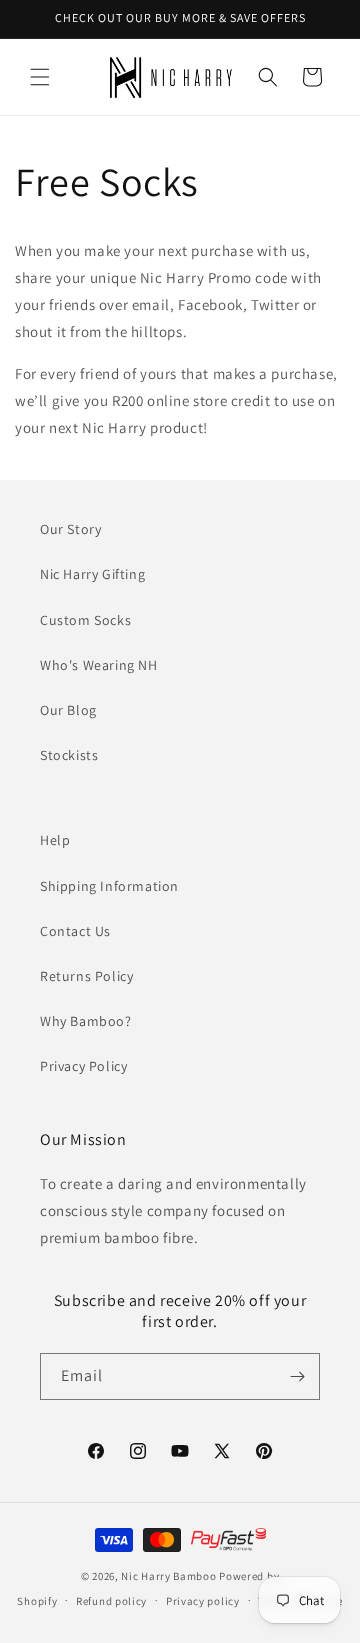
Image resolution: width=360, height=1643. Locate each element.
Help (55, 840)
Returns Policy (86, 976)
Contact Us (75, 931)
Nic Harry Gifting (92, 574)
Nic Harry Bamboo (168, 1576)
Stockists (69, 755)
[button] (40, 77)
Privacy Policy (83, 1066)
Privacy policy (203, 1601)
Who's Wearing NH (99, 665)
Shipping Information (109, 886)
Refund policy (111, 1601)
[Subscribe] (297, 1376)
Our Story (70, 529)
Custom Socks (85, 620)
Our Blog (68, 710)
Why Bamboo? (86, 1021)
